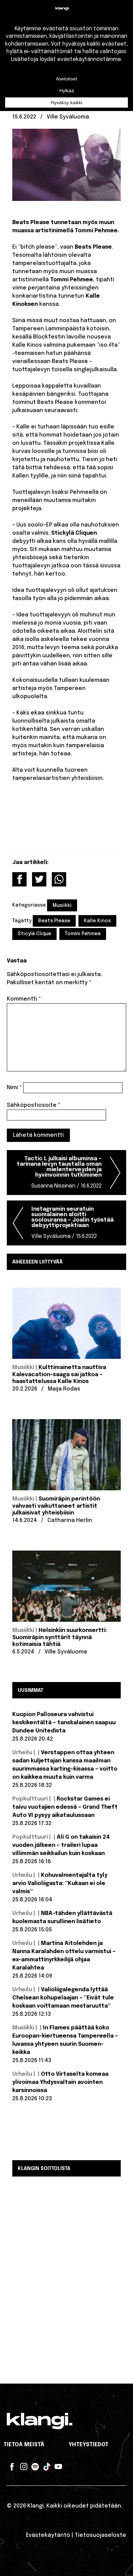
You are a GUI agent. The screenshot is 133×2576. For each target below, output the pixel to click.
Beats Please (54, 921)
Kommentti (24, 999)
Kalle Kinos (97, 921)
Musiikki (62, 906)
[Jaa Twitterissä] (39, 879)
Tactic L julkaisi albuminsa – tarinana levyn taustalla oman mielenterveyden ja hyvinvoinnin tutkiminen (59, 1172)
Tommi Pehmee (83, 934)
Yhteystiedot (88, 2445)
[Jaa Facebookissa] (19, 879)
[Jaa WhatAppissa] (59, 879)
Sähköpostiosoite (34, 1105)
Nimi (14, 1088)
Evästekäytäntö (48, 2535)
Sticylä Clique (34, 934)
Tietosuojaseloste (100, 2535)
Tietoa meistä (24, 2445)
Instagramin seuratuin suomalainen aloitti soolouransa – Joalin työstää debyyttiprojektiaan (72, 1223)
